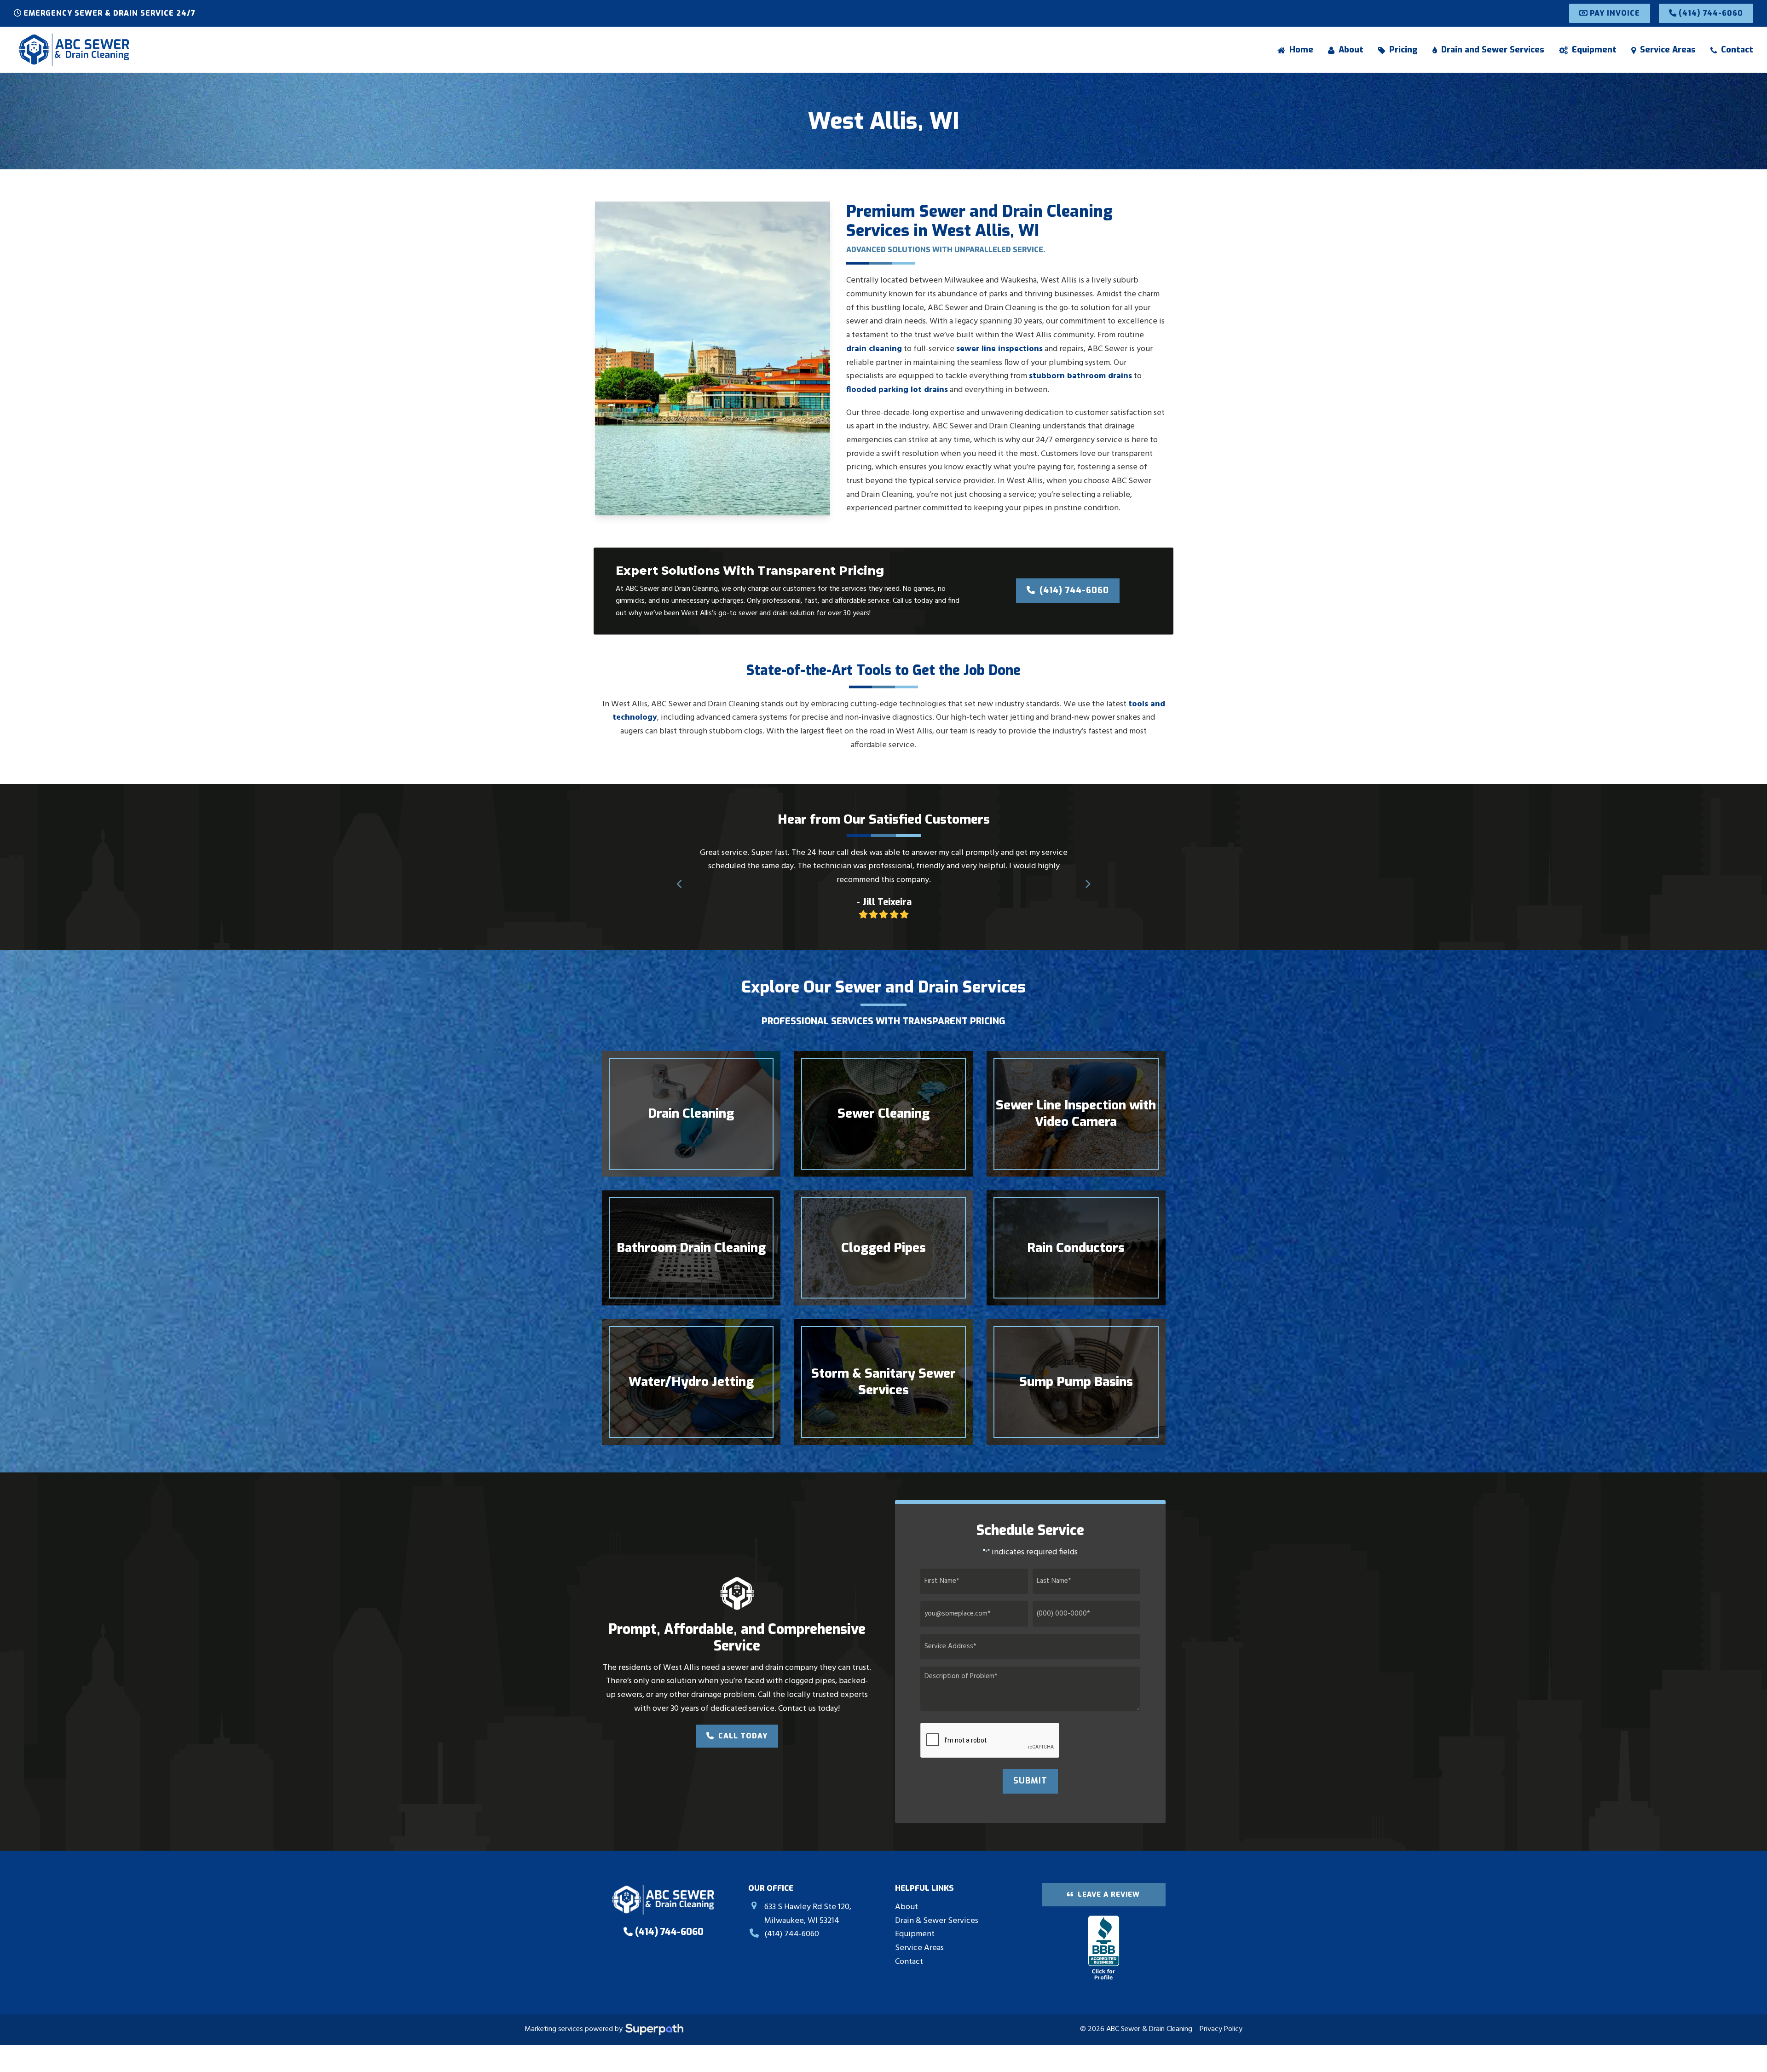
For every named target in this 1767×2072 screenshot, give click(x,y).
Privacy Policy (1221, 2029)
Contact (909, 1962)
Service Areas (919, 1948)
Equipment (915, 1934)
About (907, 1907)
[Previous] (680, 884)
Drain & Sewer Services (937, 1921)
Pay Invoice (1614, 13)
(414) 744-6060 (1710, 13)
